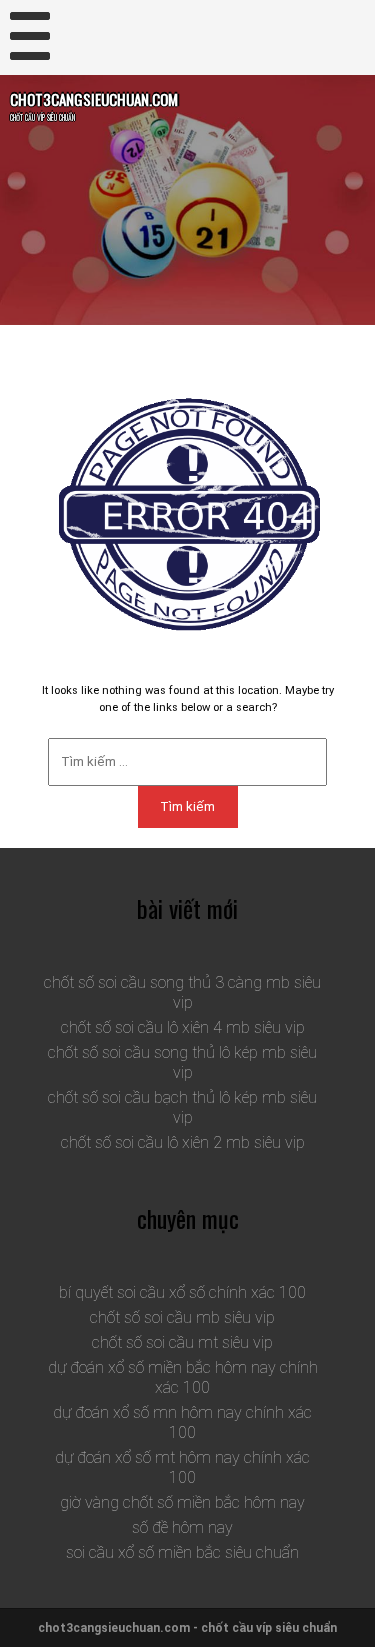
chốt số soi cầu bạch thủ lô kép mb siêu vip (182, 1107)
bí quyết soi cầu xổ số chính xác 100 (182, 1292)
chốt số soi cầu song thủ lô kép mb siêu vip (182, 1062)
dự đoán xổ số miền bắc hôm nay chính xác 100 (183, 1377)
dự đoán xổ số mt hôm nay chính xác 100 (182, 1467)
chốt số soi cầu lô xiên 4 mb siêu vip (183, 1027)
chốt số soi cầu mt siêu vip (182, 1342)
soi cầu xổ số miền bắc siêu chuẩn (182, 1552)
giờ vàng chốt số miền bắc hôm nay (182, 1502)
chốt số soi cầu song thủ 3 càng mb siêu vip (182, 992)
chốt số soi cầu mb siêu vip (182, 1317)
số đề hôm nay (182, 1527)
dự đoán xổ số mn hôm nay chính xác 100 (182, 1422)
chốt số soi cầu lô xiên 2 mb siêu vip (183, 1142)
